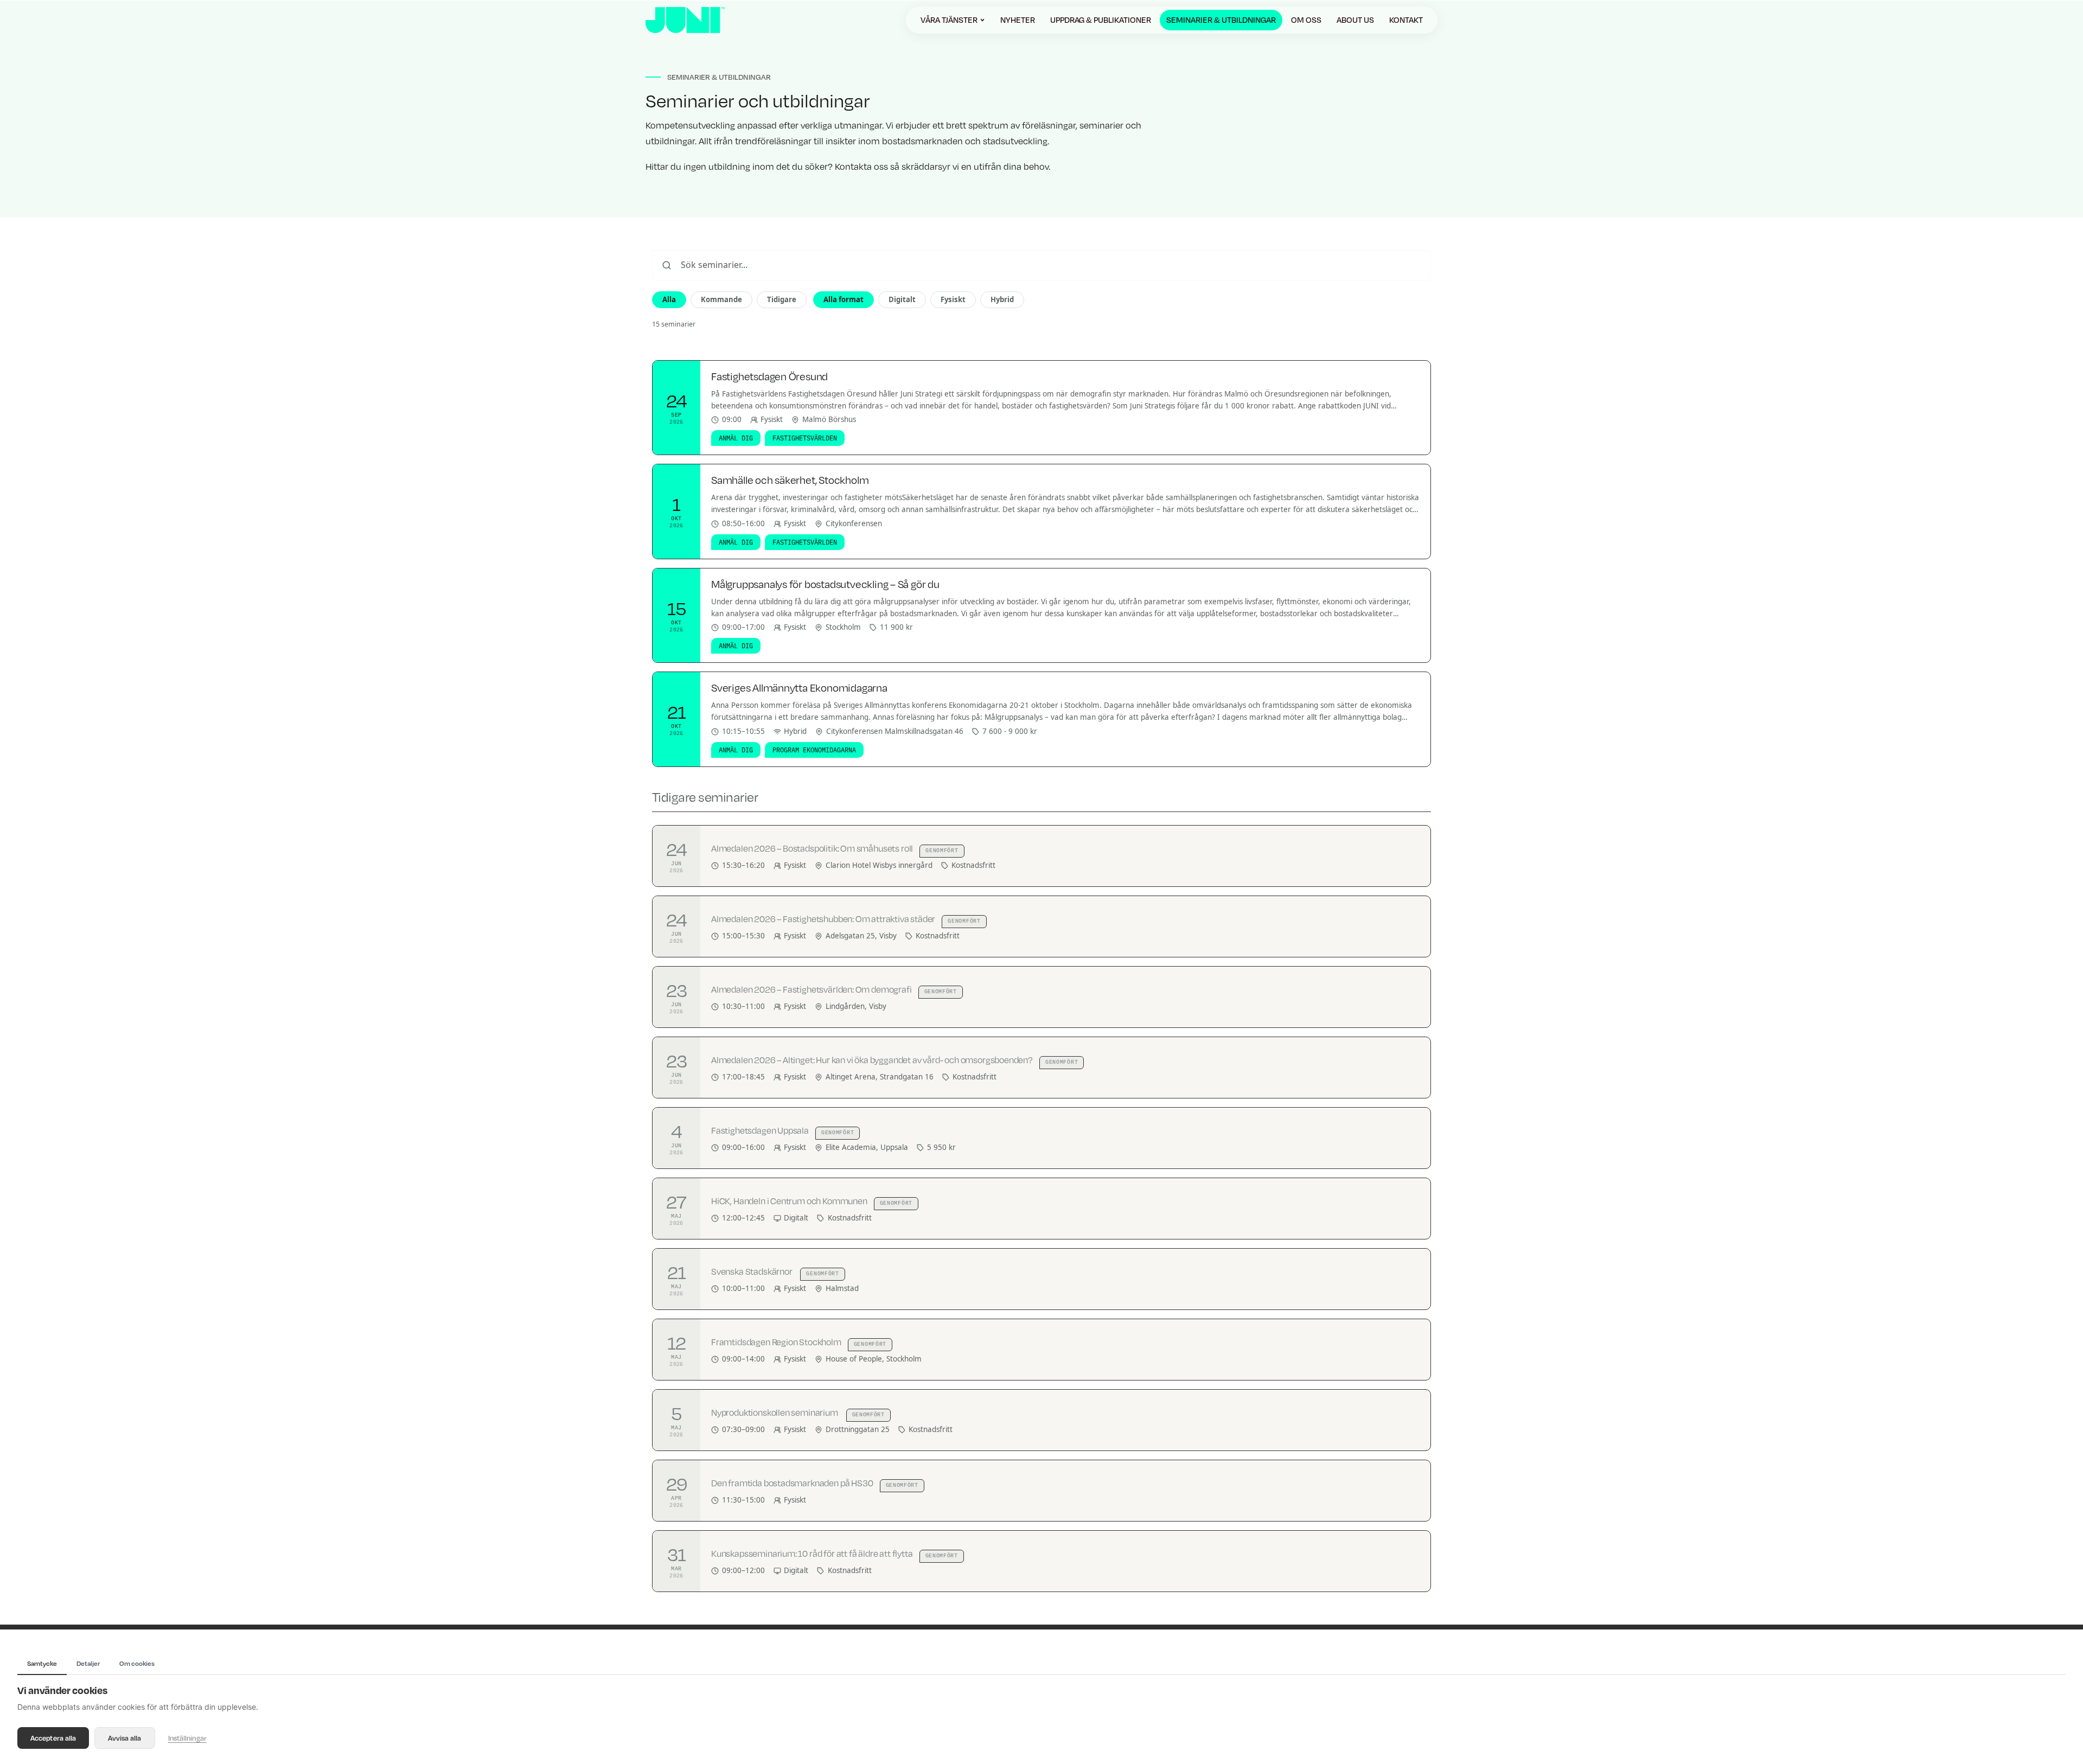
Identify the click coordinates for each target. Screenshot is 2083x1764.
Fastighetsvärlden (805, 438)
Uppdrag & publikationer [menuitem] (1101, 20)
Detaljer (88, 1663)
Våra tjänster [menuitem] (949, 20)
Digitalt (902, 299)
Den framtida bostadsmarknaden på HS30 (792, 1483)
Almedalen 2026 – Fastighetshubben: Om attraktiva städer (823, 919)
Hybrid (1002, 299)
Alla (669, 299)
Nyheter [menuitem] (1018, 20)
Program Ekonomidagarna (814, 750)
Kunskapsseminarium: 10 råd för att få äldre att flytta (812, 1554)
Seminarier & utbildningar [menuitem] (1221, 20)
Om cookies (137, 1663)
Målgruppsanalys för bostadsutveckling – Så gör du (825, 584)
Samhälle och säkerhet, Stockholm (790, 480)
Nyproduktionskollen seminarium (775, 1413)
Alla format (844, 299)
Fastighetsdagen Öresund (769, 376)
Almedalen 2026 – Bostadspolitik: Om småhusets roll (812, 848)
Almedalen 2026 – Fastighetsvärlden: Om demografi (812, 989)
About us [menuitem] (1355, 20)
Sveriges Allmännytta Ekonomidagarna (799, 688)
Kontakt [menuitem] (1406, 20)
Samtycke (42, 1663)
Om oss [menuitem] (1306, 20)
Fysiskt (953, 299)
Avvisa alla (124, 1738)
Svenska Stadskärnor (752, 1271)
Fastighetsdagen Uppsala (760, 1130)
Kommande (721, 299)
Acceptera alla (53, 1738)
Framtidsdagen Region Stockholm (776, 1342)
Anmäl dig (736, 438)
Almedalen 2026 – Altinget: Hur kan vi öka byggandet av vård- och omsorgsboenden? (872, 1060)
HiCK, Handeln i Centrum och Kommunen (789, 1201)
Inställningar (187, 1738)
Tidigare (782, 299)
